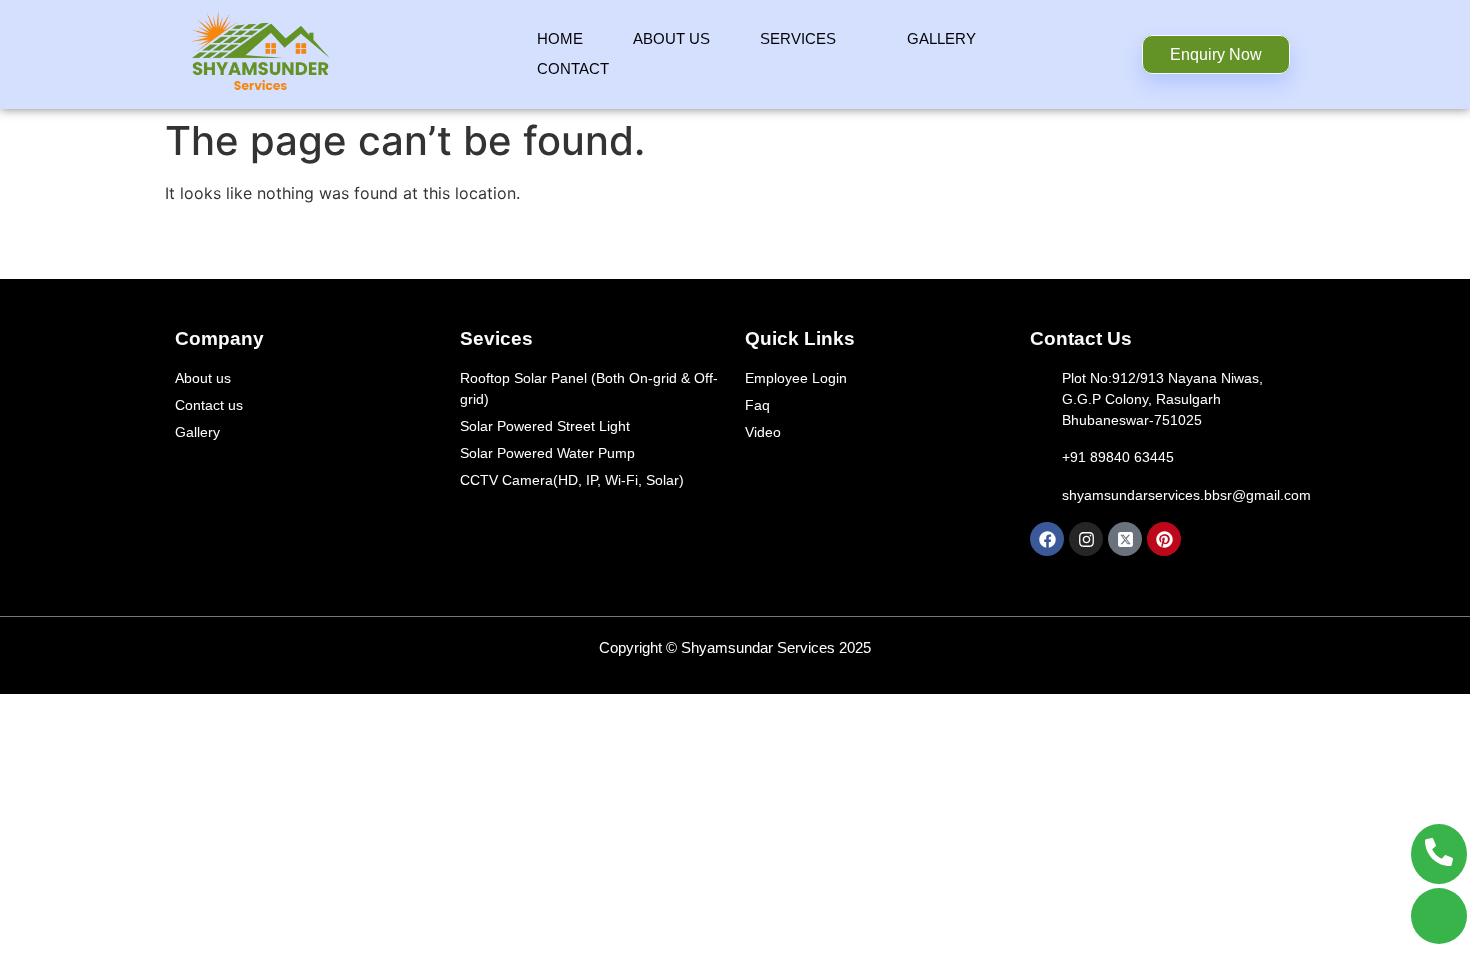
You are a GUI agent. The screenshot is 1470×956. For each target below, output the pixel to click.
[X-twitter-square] (1125, 539)
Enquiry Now (1216, 54)
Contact (573, 68)
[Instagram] (1086, 539)
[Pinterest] (1164, 539)
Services (798, 38)
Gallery (941, 38)
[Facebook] (1047, 539)
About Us (671, 38)
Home (560, 38)
